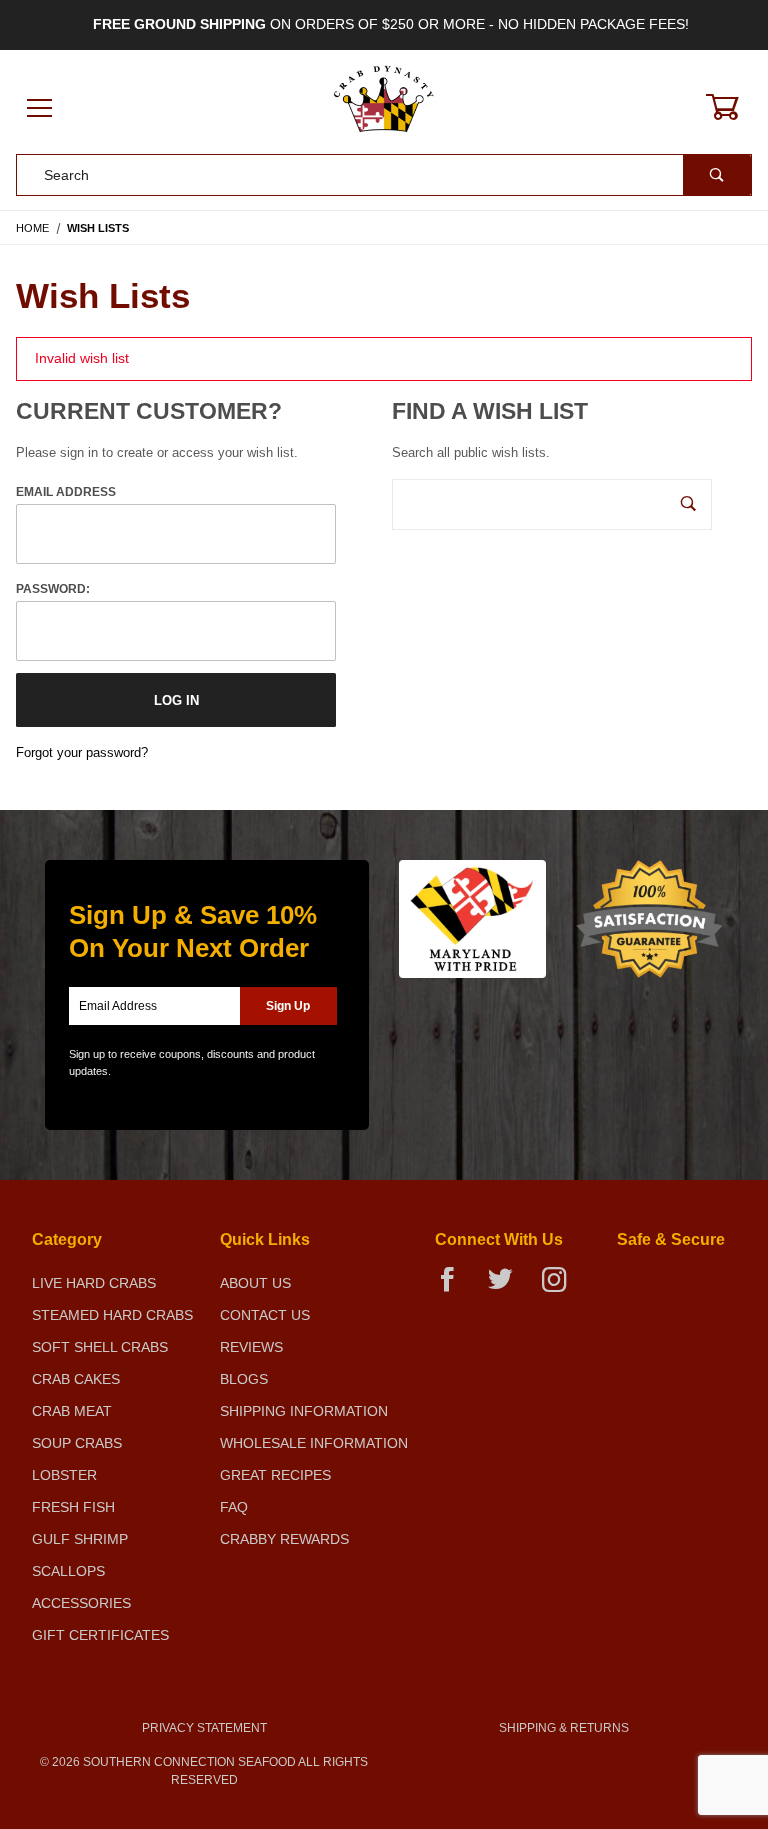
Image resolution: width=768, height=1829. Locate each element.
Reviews (251, 1347)
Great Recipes (275, 1475)
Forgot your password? (82, 752)
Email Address (66, 492)
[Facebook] (455, 1287)
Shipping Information (304, 1411)
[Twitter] (508, 1287)
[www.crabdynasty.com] (383, 108)
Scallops (68, 1571)
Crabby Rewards (284, 1539)
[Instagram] (562, 1287)
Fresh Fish (73, 1507)
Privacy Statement (204, 1728)
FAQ (234, 1507)
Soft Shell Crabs (100, 1347)
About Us (255, 1283)
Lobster (64, 1475)
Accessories (81, 1603)
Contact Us (265, 1315)
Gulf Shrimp (80, 1539)
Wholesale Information (314, 1443)
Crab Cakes (76, 1379)
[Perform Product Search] (717, 175)
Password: (53, 589)
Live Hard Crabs (94, 1283)
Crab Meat (72, 1411)
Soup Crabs (77, 1443)
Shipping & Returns (564, 1728)
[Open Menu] (39, 109)
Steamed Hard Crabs (112, 1315)
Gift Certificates (100, 1635)
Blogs (244, 1379)
